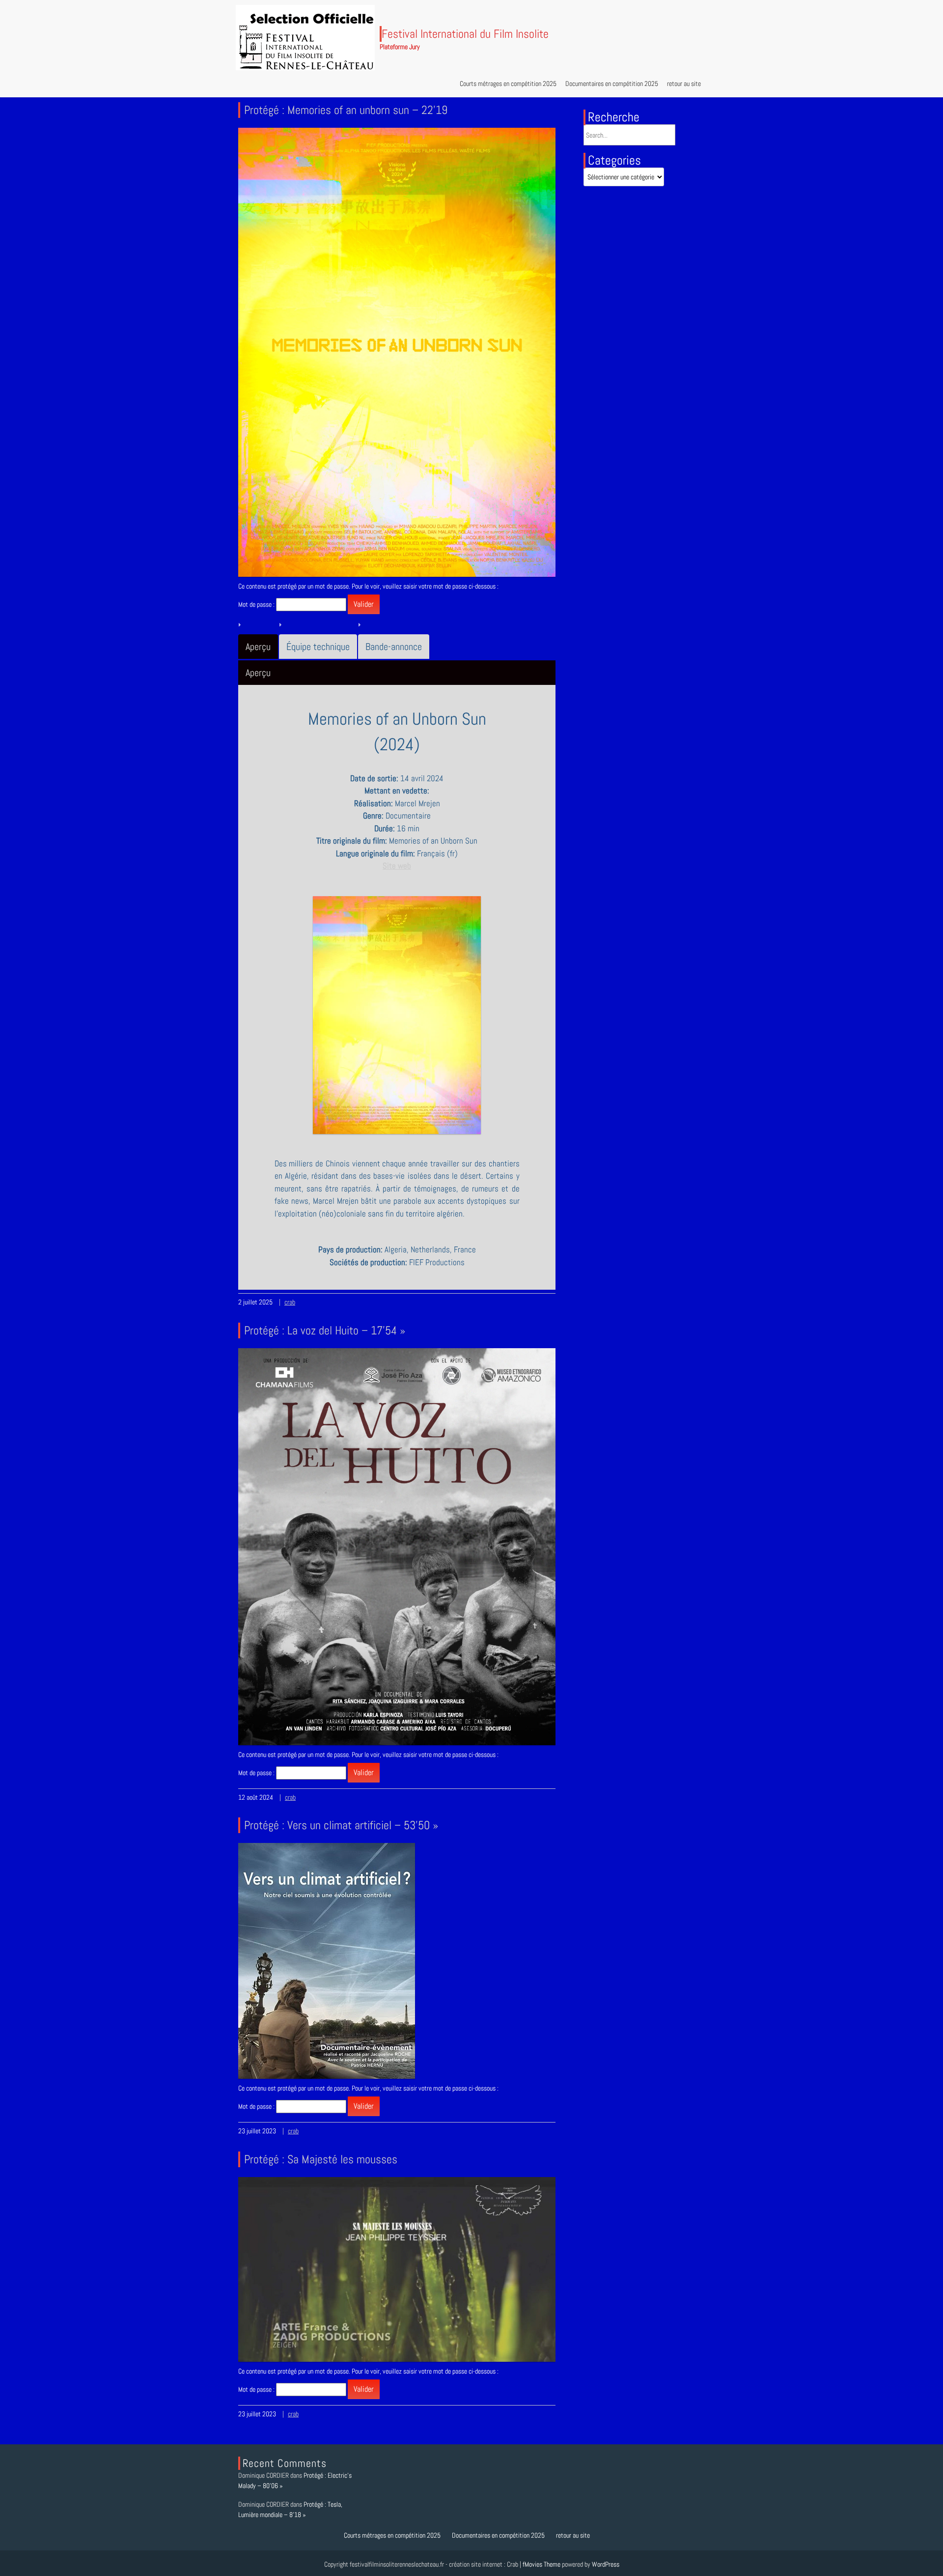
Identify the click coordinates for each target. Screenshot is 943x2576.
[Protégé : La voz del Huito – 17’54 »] (397, 1546)
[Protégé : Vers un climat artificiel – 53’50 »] (327, 1960)
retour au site (684, 84)
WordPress (606, 2564)
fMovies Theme (541, 2564)
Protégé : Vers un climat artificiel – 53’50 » (341, 1825)
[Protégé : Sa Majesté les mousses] (397, 2269)
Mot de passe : (257, 604)
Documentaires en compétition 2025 (612, 84)
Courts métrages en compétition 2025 (508, 84)
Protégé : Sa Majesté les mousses (321, 2159)
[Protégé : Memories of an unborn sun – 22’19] (397, 351)
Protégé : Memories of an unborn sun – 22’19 (346, 110)
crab (290, 1302)
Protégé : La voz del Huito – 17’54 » (325, 1330)
